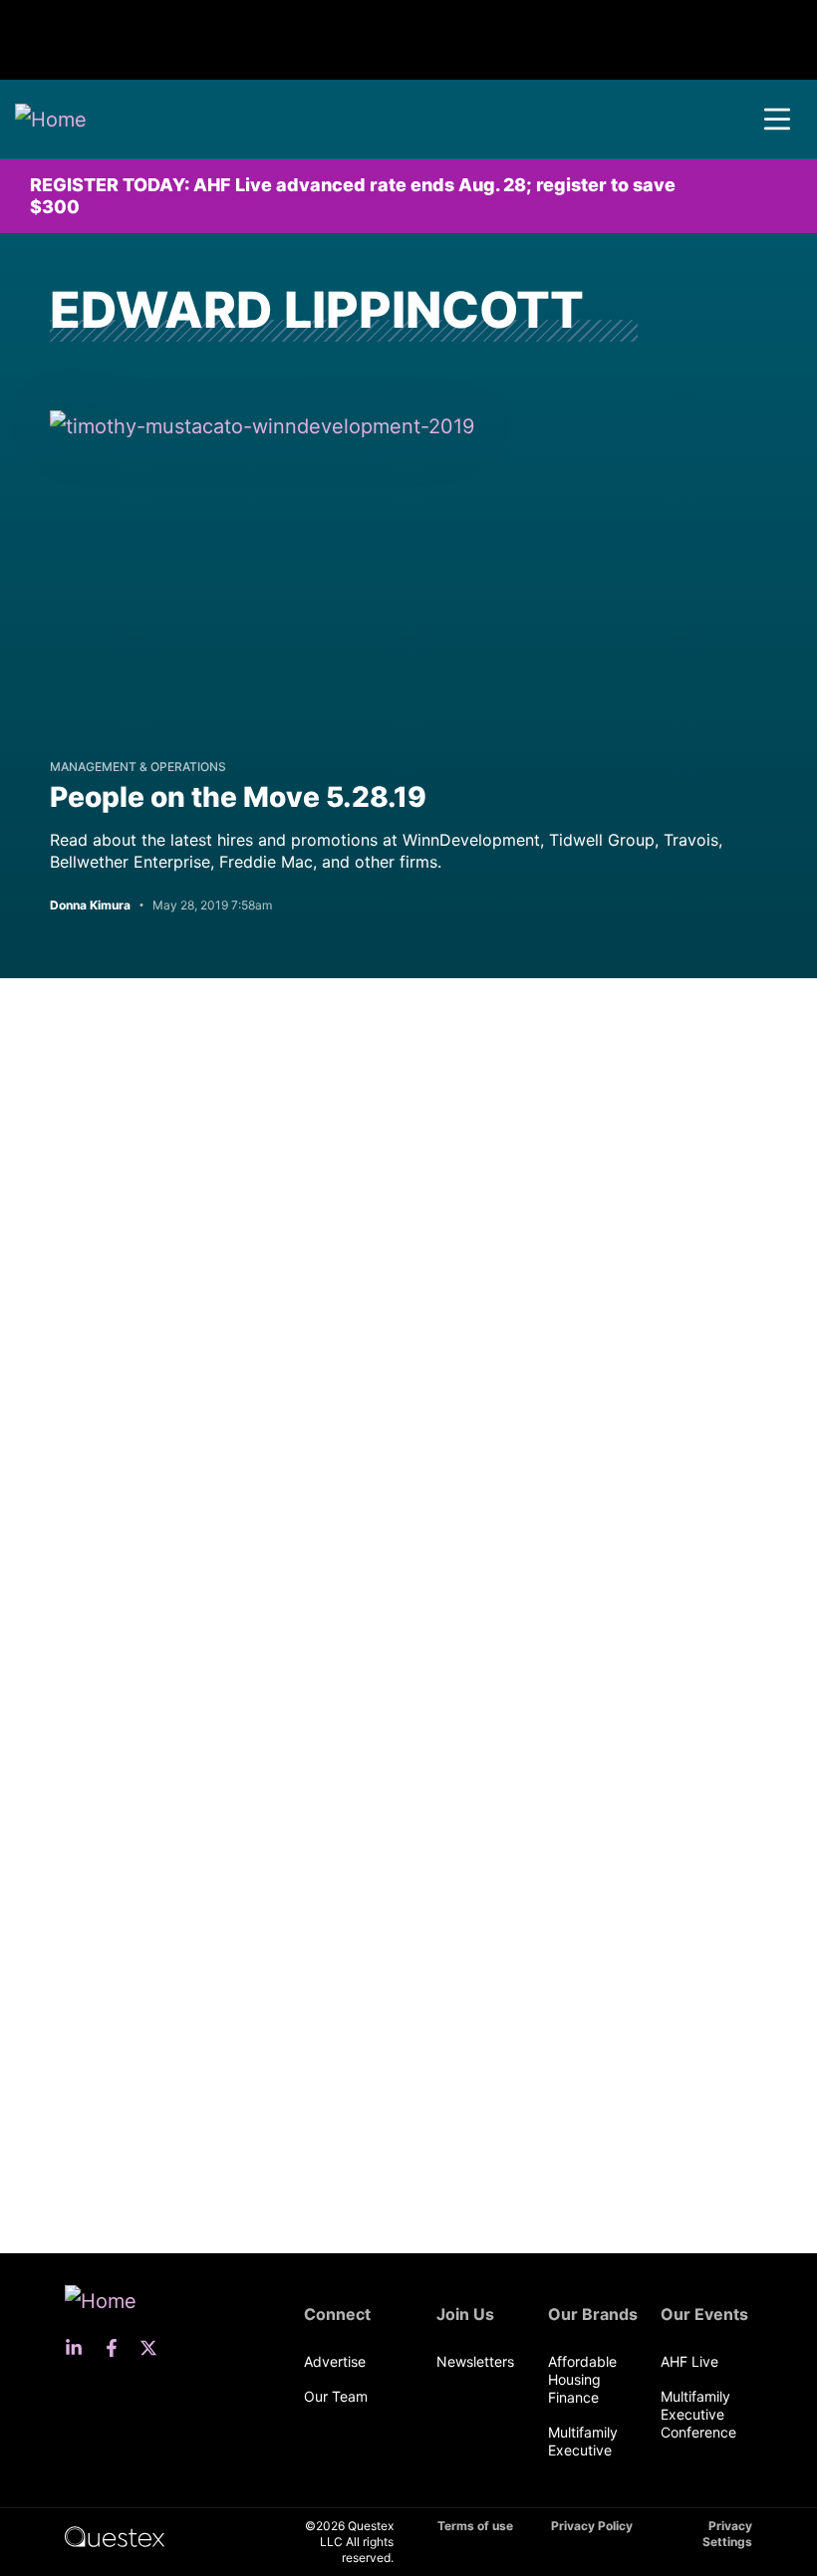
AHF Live (689, 2361)
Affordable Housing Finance (582, 2379)
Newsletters (475, 2361)
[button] (777, 120)
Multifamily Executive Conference (698, 2414)
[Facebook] (118, 2348)
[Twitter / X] (154, 2348)
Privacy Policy (592, 2526)
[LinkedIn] (80, 2348)
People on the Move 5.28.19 (238, 797)
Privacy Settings (727, 2534)
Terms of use (475, 2526)
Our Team (336, 2396)
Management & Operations (138, 767)
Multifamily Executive (583, 2441)
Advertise (335, 2361)
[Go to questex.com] (115, 2536)
